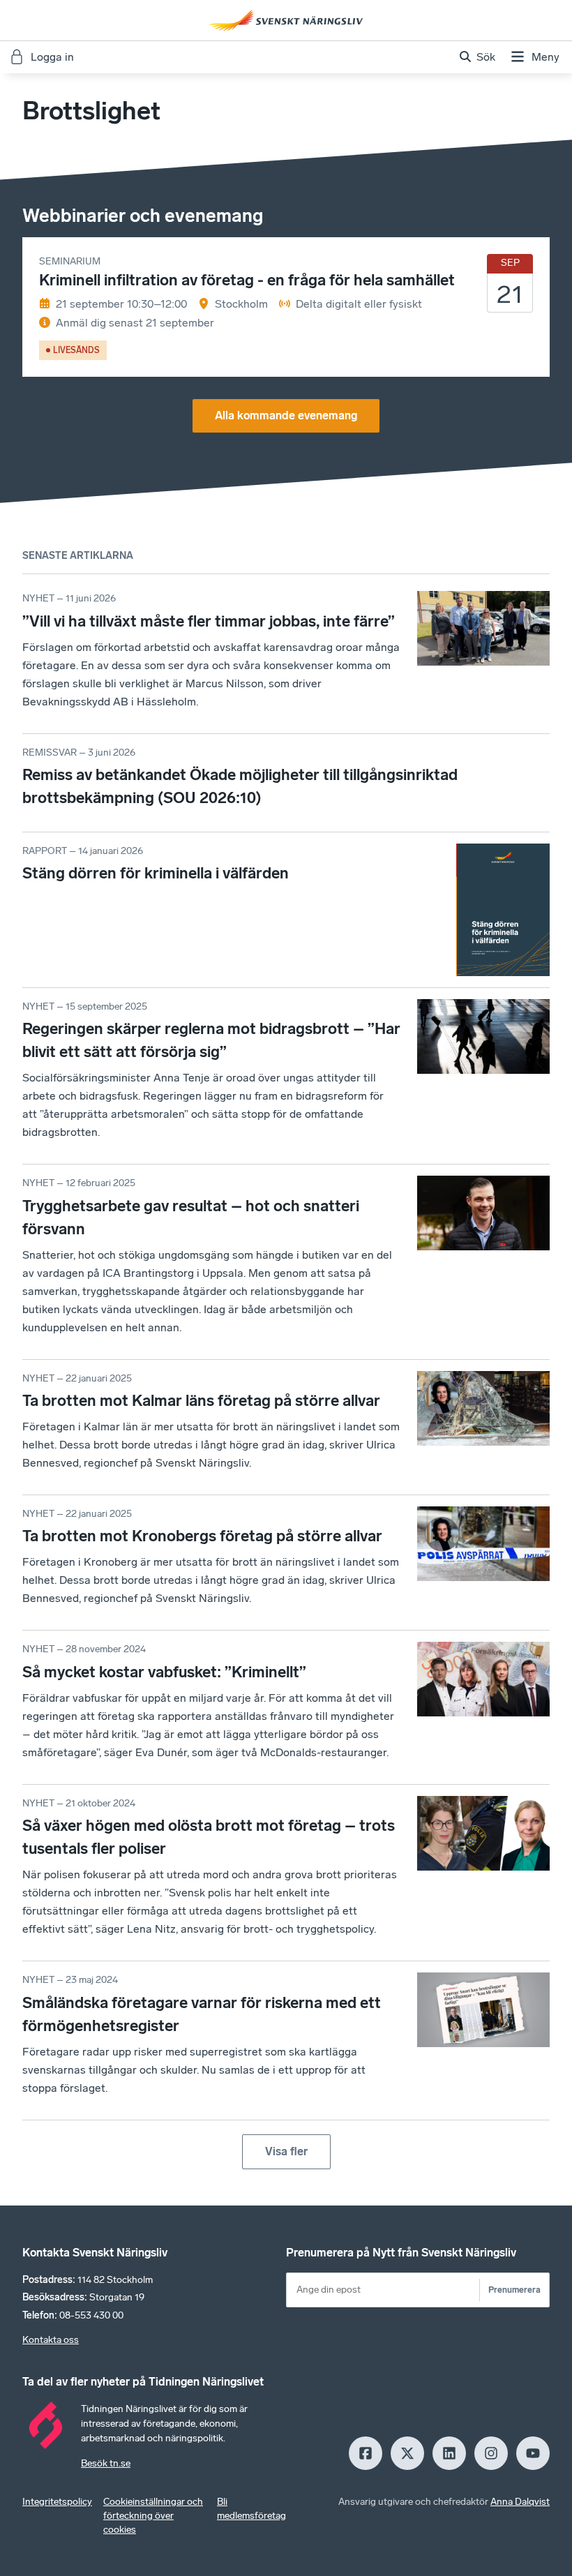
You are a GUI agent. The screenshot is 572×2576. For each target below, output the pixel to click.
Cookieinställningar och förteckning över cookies (153, 2516)
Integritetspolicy (57, 2502)
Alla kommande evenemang (286, 415)
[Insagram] (491, 2453)
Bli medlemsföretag (251, 2509)
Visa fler (286, 2151)
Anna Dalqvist (520, 2502)
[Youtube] (533, 2453)
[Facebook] (366, 2453)
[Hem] (286, 20)
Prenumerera (514, 2290)
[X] (407, 2453)
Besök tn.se (106, 2463)
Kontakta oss (51, 2340)
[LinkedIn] (449, 2453)
